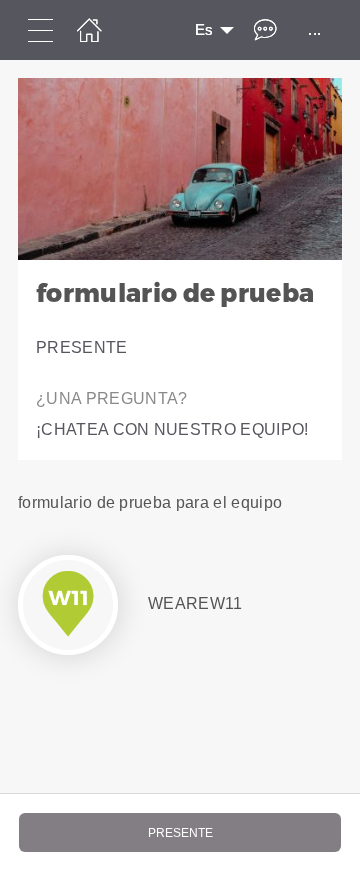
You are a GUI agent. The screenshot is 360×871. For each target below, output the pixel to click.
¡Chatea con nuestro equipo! (172, 429)
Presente (82, 347)
